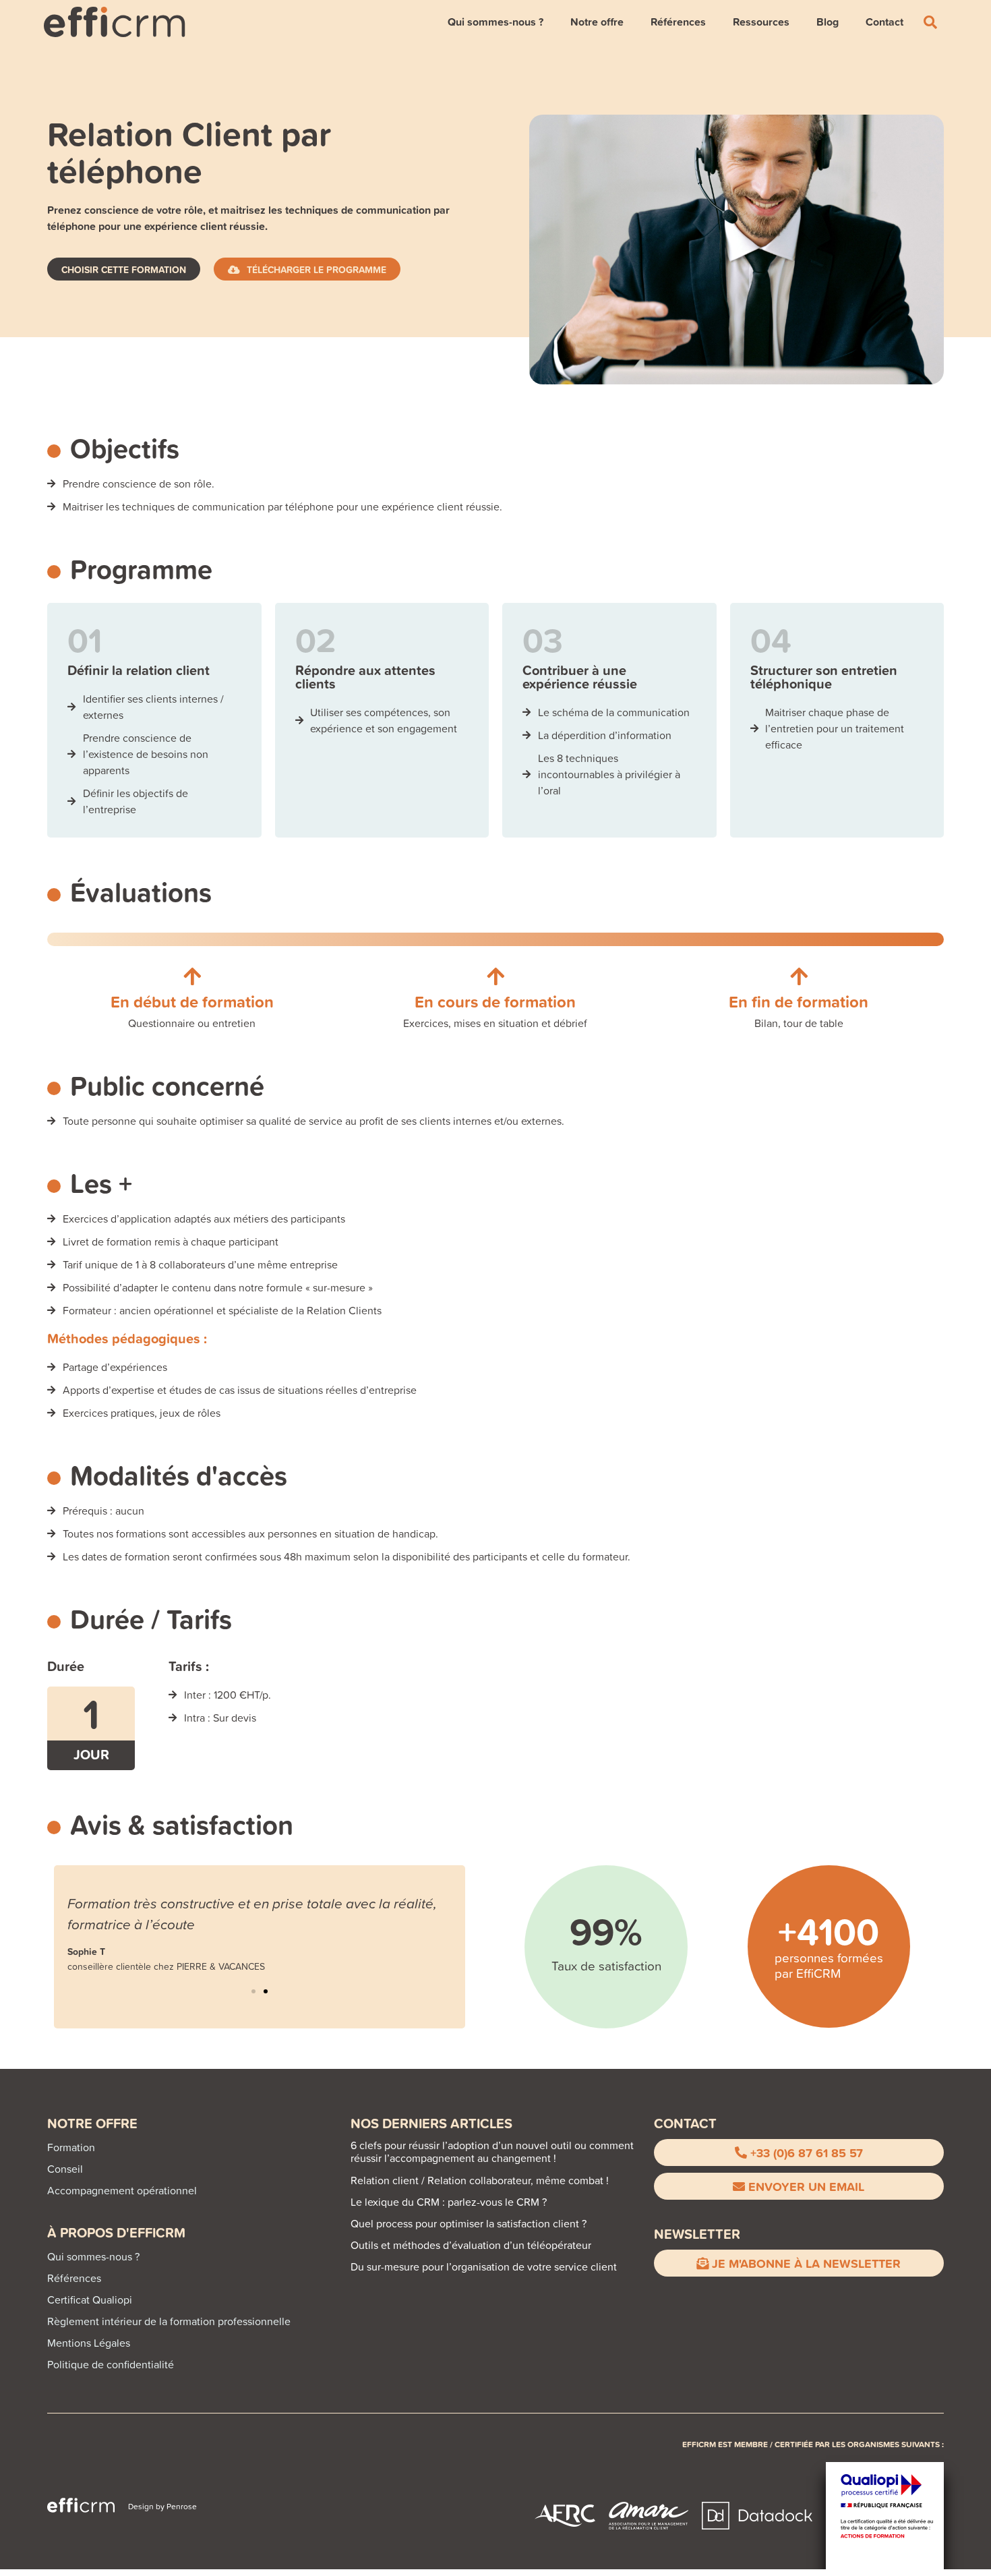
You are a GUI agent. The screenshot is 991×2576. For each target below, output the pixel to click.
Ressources (761, 22)
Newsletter (697, 2234)
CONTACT (685, 2123)
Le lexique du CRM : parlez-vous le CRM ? (449, 2202)
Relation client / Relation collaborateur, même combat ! (480, 2180)
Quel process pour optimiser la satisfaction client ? (469, 2223)
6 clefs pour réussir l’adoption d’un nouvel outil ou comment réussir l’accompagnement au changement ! (492, 2151)
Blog (828, 22)
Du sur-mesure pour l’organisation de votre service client (484, 2266)
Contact (884, 22)
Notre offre (597, 22)
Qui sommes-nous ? (495, 22)
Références (678, 22)
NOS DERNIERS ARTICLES (431, 2123)
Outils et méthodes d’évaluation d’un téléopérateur (471, 2245)
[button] (253, 1991)
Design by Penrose (162, 2506)
